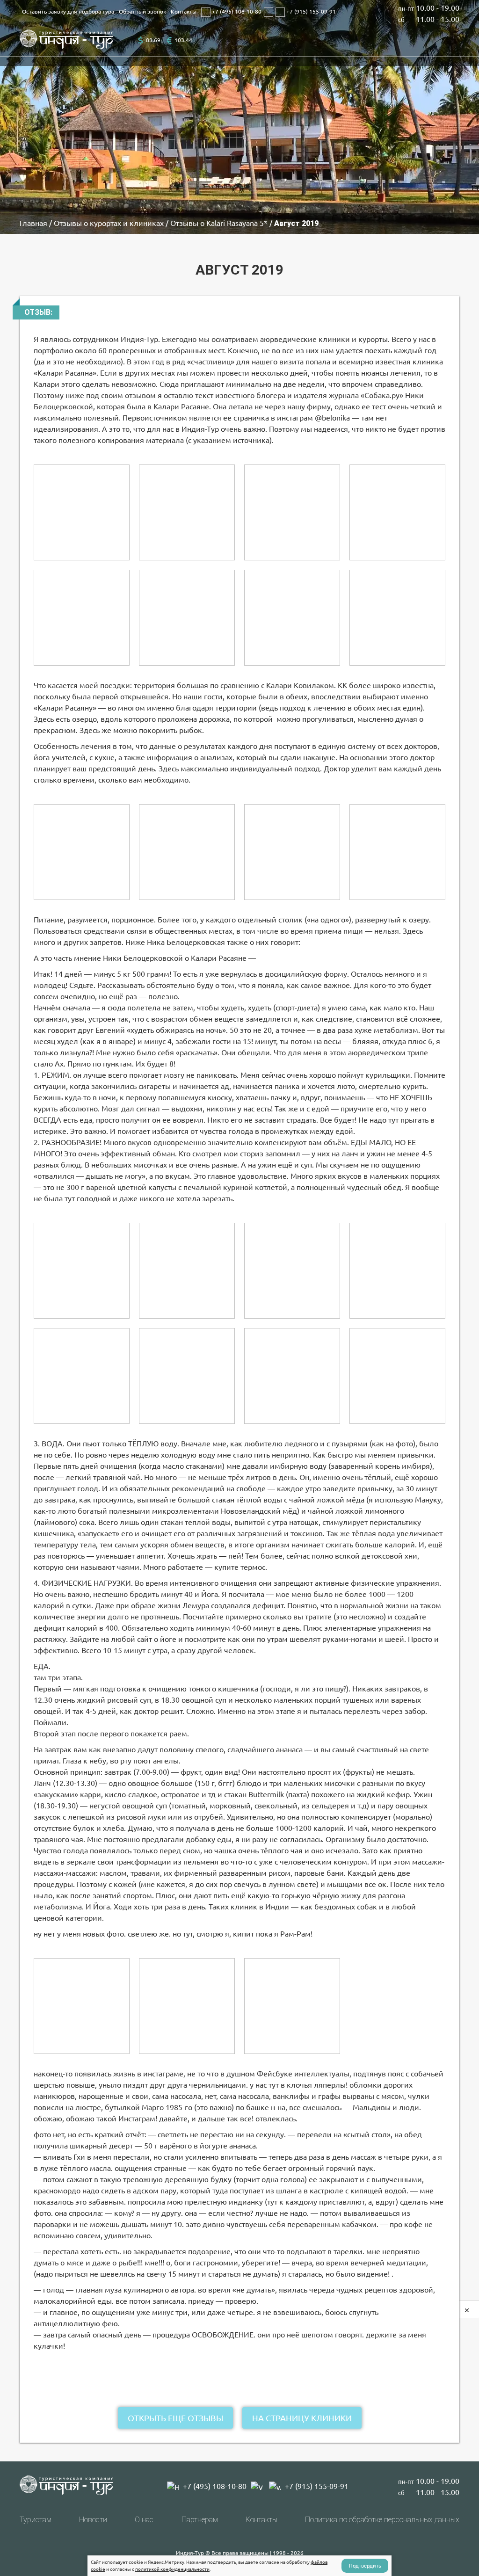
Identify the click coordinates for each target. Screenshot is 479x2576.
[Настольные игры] (292, 1271)
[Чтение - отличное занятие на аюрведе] (187, 1271)
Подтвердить (365, 2566)
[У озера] (397, 618)
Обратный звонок (142, 11)
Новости (93, 2520)
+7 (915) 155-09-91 (310, 11)
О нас (144, 2520)
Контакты (184, 11)
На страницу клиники (302, 2418)
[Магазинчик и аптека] (292, 2006)
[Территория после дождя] (82, 512)
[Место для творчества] (397, 1376)
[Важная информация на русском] (397, 852)
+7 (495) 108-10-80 (236, 11)
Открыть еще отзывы (175, 2418)
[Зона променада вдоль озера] (82, 618)
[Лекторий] (187, 852)
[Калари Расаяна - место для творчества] (292, 1376)
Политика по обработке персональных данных (382, 2520)
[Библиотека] (82, 1271)
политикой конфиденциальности (172, 2569)
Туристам (36, 2520)
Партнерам (200, 2520)
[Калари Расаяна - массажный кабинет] (82, 2006)
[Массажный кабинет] (187, 2006)
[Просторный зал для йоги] (82, 852)
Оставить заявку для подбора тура (68, 11)
